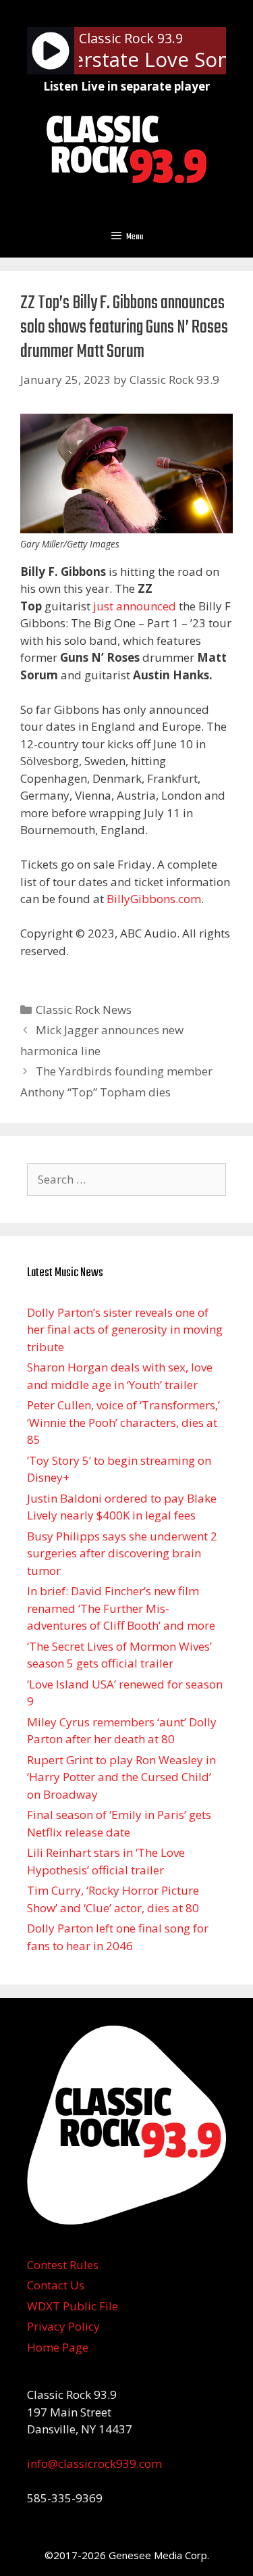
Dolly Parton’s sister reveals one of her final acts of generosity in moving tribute (125, 1330)
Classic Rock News (84, 1010)
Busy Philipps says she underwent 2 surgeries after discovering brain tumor (122, 1553)
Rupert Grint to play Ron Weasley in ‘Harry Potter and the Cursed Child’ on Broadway (121, 1777)
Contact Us (56, 2285)
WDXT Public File (73, 2306)
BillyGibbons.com (154, 899)
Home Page (58, 2347)
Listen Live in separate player (126, 86)
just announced (135, 606)
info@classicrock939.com (94, 2463)
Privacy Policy (63, 2326)
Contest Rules (63, 2265)
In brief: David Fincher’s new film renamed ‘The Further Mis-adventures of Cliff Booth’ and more (121, 1608)
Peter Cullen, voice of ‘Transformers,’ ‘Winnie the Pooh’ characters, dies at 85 (123, 1422)
